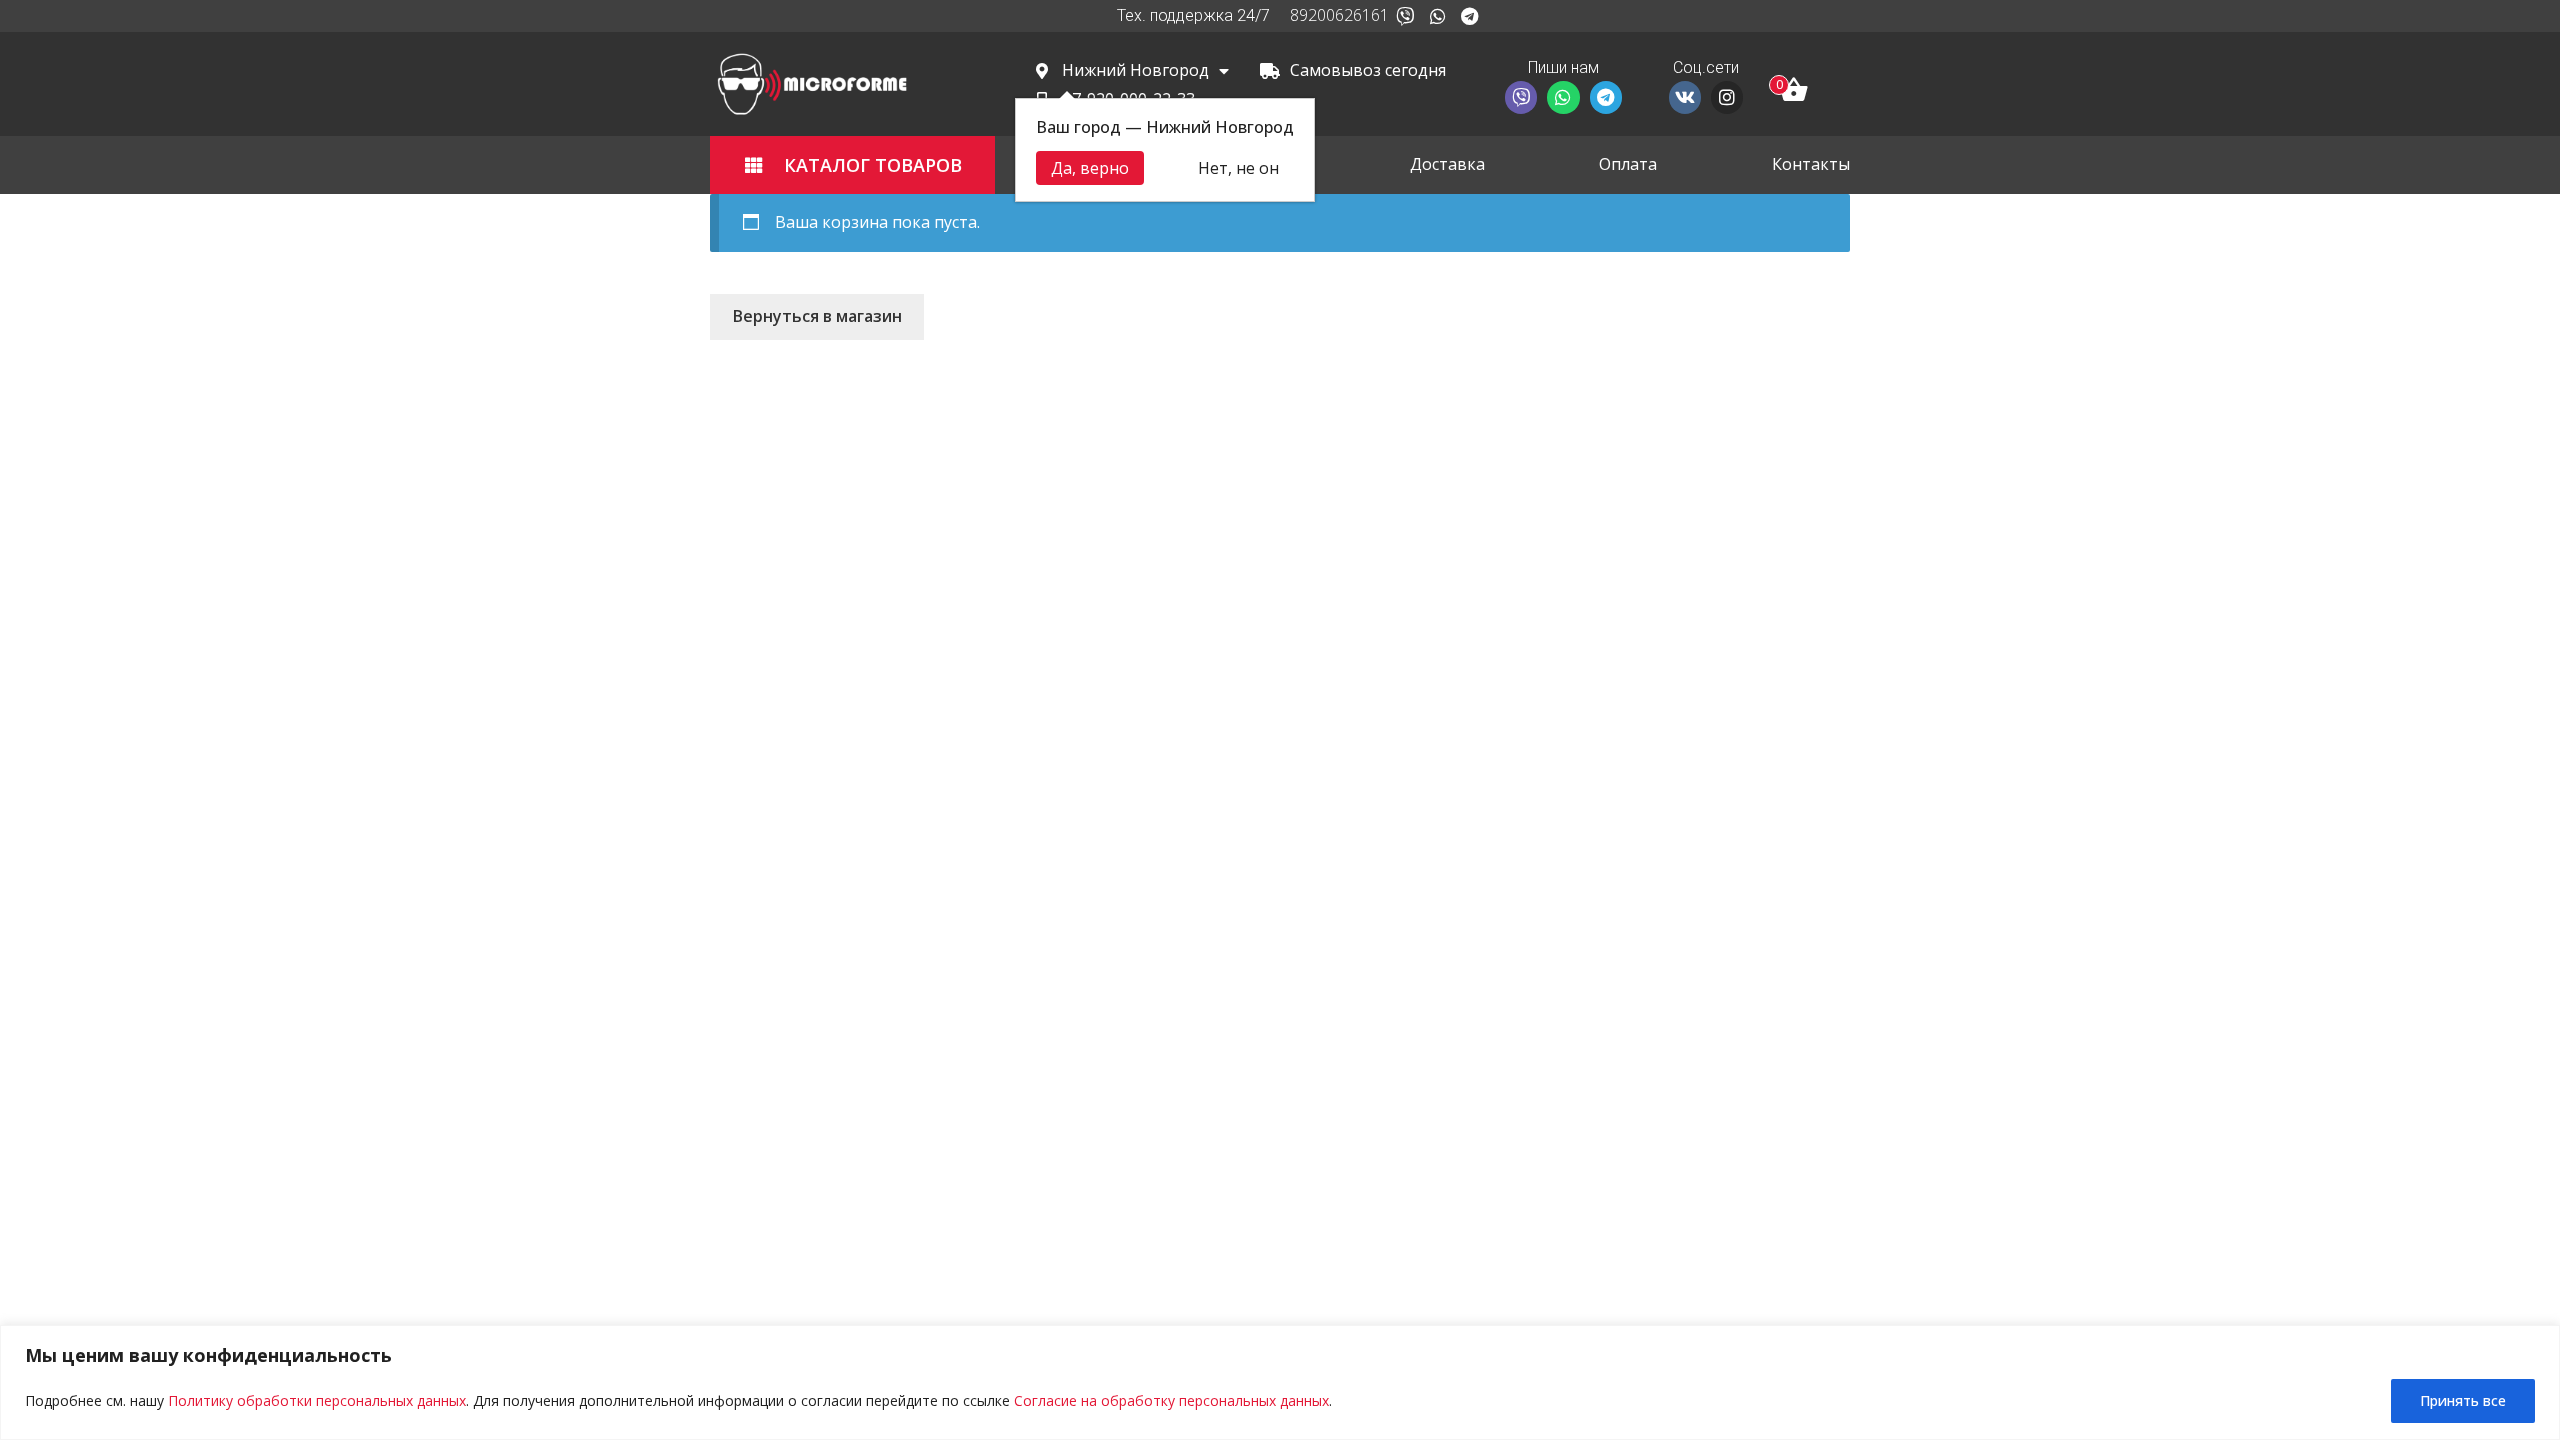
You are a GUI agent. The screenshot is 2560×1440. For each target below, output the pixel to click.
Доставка (1447, 164)
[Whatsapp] (1437, 16)
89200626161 (1339, 15)
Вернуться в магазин (817, 316)
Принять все (2463, 1400)
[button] (852, 165)
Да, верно (1090, 168)
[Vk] (1685, 97)
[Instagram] (1727, 97)
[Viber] (1405, 16)
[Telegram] (1470, 16)
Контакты (1811, 164)
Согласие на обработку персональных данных (1171, 1400)
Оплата (1628, 164)
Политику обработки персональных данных (317, 1400)
